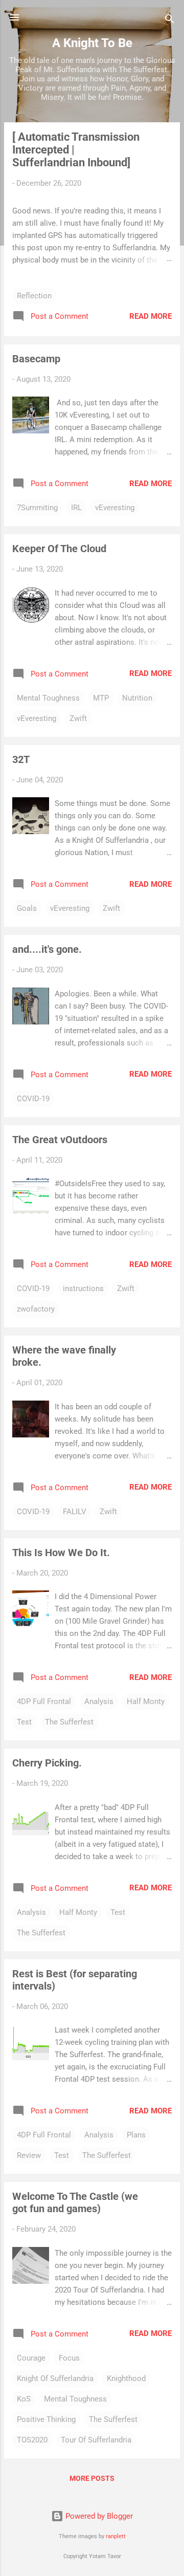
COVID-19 (33, 1099)
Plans (136, 2135)
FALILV (75, 1512)
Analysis (99, 1701)
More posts (92, 2478)
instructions (83, 1289)
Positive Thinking (46, 2419)
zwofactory (36, 1309)
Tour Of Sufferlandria (96, 2440)
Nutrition (137, 698)
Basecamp (36, 359)
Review (29, 2155)
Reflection (34, 296)
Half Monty (146, 1701)
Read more (151, 316)
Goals (27, 908)
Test (24, 1722)
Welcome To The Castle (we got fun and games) (75, 2202)
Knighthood (126, 2378)
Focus (69, 2358)
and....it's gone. (47, 949)
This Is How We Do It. (61, 1553)
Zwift (78, 718)
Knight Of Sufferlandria (55, 2378)
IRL (76, 508)
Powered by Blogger (98, 2516)
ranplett (116, 2536)
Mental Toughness (48, 698)
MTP (101, 698)
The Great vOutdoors (60, 1140)
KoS (24, 2399)
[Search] (170, 21)
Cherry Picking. (47, 1763)
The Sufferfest (69, 1722)
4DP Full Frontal (44, 1701)
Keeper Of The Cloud (59, 549)
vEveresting (115, 508)
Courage (31, 2358)
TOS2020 (32, 2440)
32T (21, 759)
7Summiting (37, 508)
